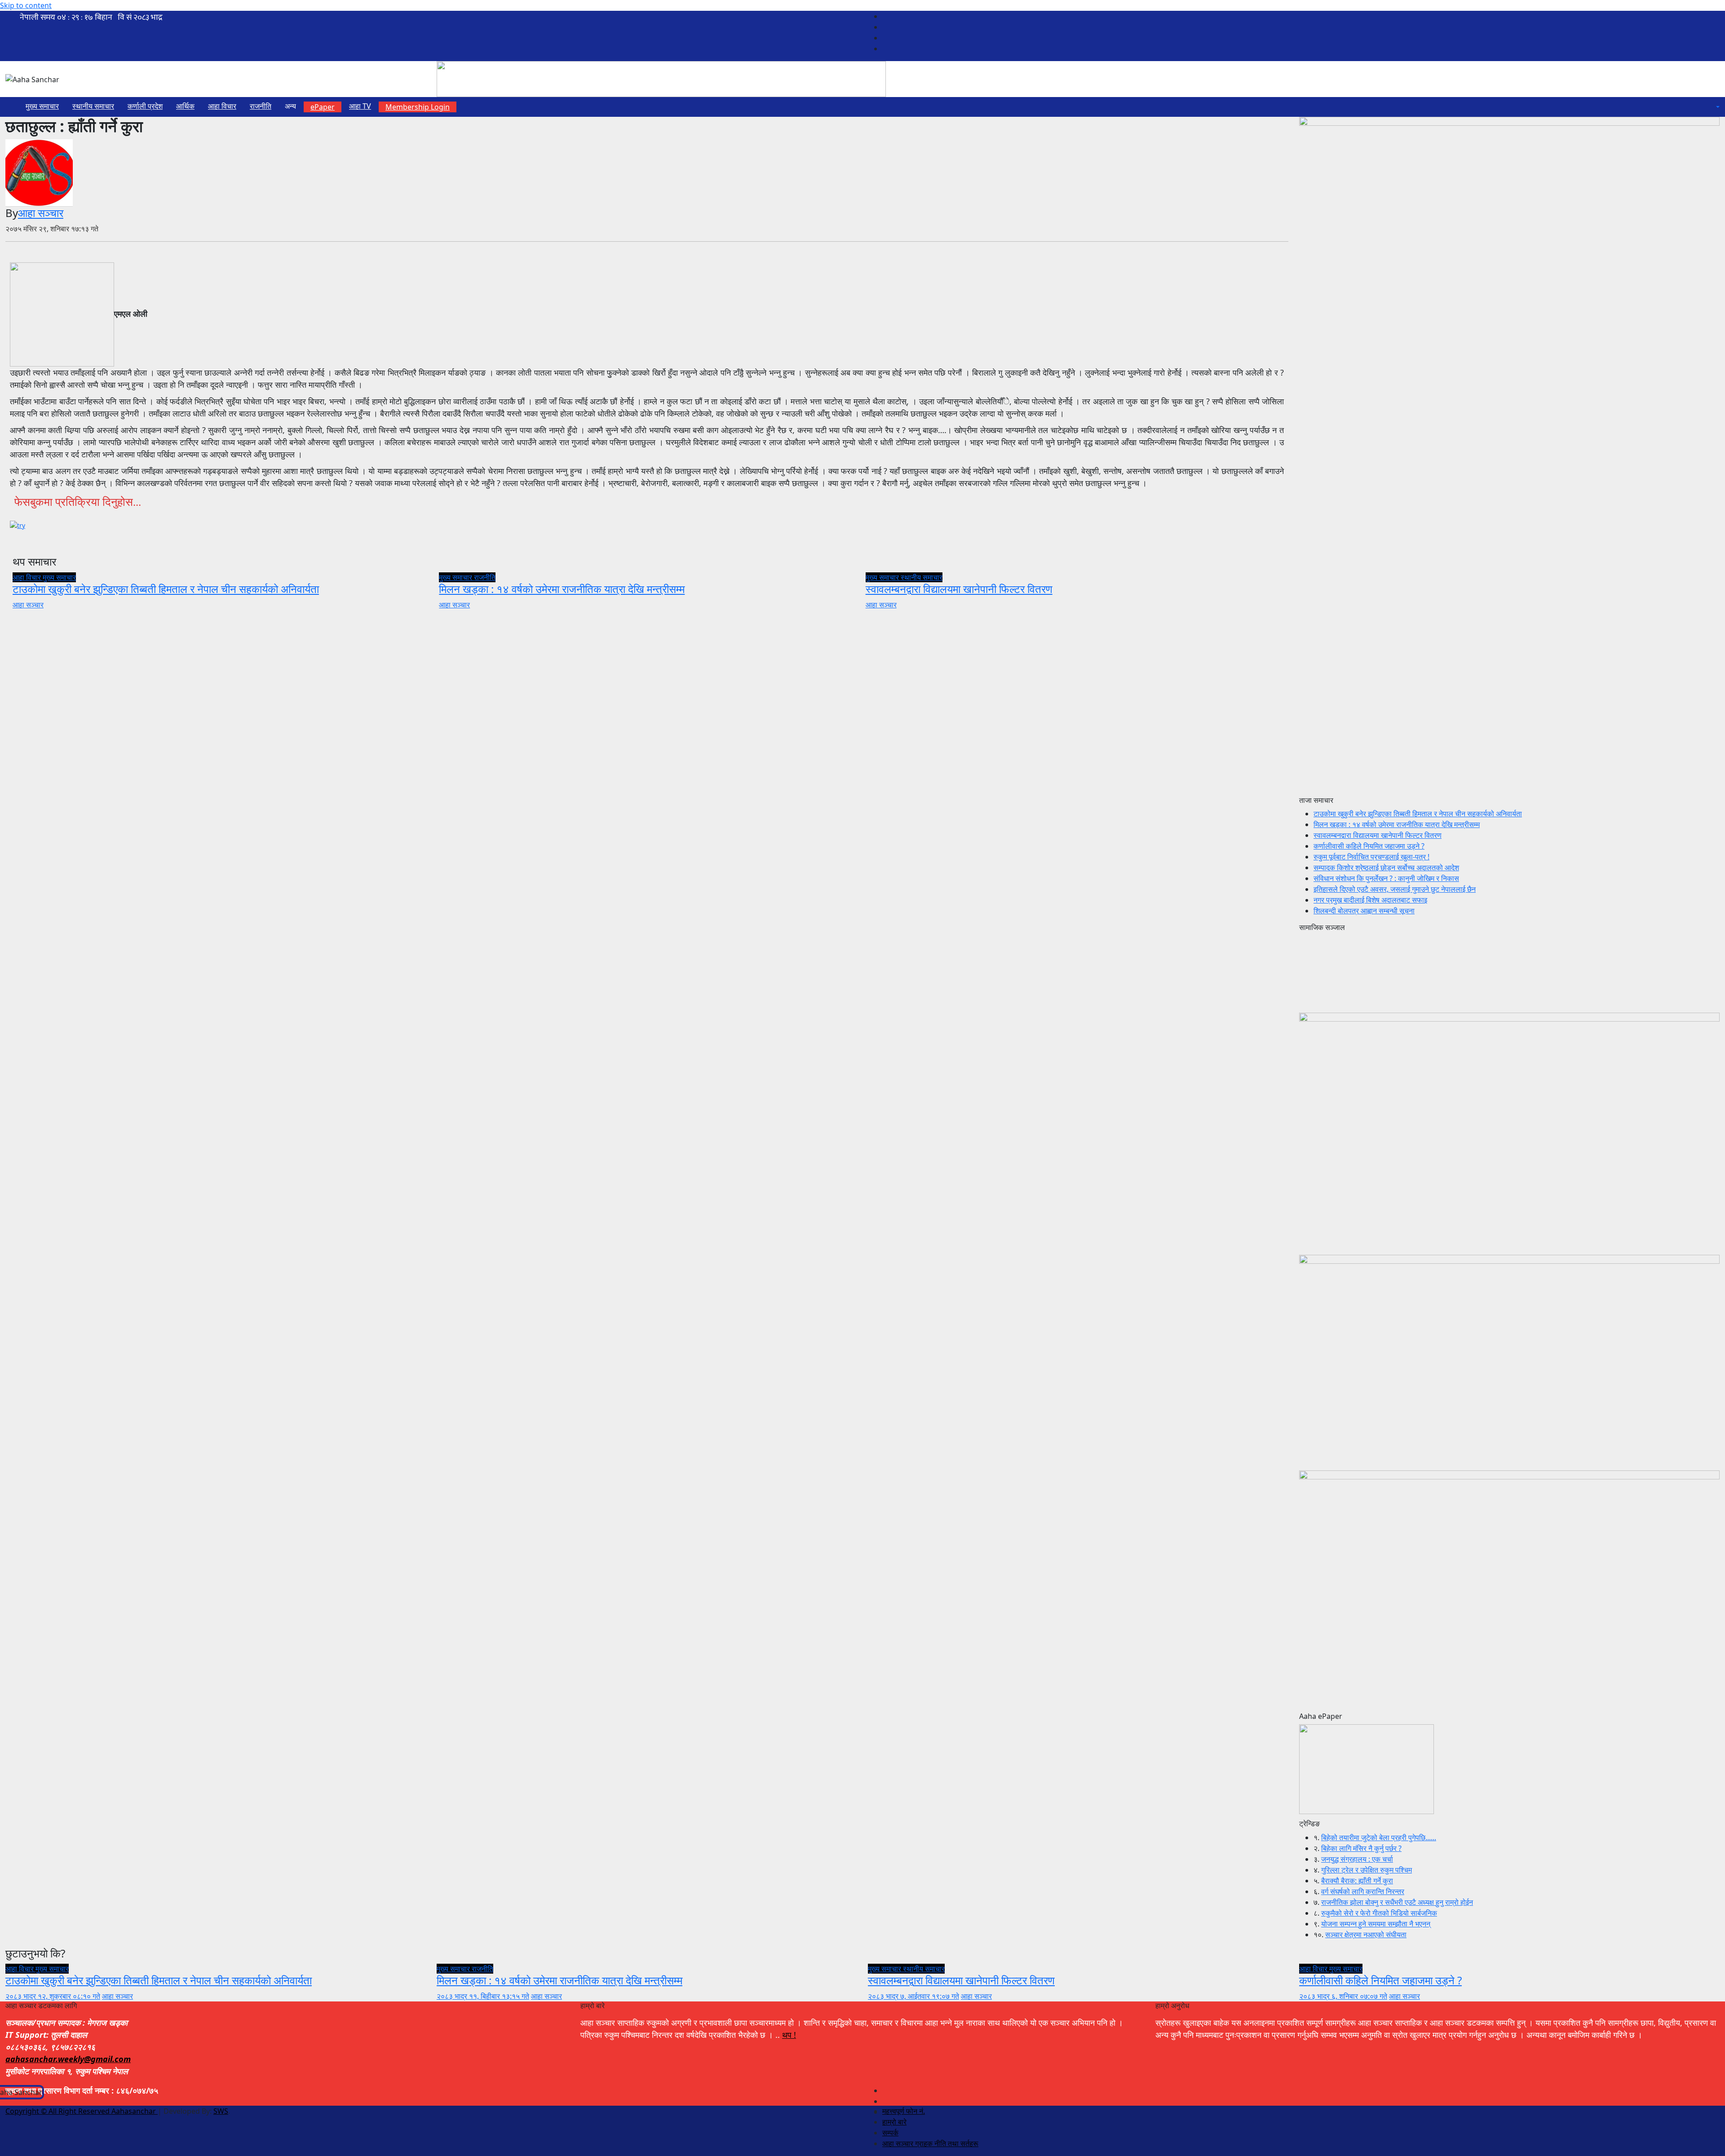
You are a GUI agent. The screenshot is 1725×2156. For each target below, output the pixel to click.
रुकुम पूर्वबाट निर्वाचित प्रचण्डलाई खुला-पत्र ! (1371, 857)
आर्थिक (185, 106)
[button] (1717, 107)
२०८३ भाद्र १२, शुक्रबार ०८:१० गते (53, 1996)
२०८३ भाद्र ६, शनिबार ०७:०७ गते (1343, 1996)
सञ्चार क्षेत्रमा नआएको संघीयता (1366, 1935)
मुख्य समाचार (42, 106)
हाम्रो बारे (894, 2122)
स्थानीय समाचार (93, 106)
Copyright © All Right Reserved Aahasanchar (82, 2111)
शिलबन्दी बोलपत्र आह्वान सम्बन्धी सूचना (1364, 911)
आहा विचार (222, 106)
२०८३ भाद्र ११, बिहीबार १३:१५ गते (483, 1996)
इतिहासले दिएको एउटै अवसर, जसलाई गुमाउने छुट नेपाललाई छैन (1395, 889)
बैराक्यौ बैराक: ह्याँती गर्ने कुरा (1357, 1881)
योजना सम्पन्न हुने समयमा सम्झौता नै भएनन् (1376, 1924)
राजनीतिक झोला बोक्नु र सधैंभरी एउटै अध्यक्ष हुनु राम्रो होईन (1397, 1902)
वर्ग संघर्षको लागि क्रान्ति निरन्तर (1363, 1891)
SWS (221, 2111)
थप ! (789, 2035)
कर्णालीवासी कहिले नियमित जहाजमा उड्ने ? (1369, 846)
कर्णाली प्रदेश (145, 106)
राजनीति (261, 106)
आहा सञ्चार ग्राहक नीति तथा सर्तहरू (930, 2143)
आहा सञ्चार (41, 213)
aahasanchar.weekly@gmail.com (68, 2059)
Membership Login (418, 107)
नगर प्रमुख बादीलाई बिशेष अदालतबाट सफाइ (1370, 900)
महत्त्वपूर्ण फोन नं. (904, 2111)
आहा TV (360, 106)
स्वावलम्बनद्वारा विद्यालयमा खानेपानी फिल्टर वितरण (959, 589)
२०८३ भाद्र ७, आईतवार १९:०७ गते (913, 1996)
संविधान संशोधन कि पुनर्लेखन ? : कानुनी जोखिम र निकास (1386, 878)
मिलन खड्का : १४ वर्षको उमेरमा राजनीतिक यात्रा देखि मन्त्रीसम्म (562, 589)
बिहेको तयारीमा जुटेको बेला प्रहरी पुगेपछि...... (1379, 1837)
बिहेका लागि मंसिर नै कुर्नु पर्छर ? (1361, 1848)
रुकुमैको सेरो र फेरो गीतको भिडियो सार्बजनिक (1379, 1913)
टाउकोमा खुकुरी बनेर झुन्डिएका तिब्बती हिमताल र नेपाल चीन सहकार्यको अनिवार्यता (166, 589)
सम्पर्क (890, 2133)
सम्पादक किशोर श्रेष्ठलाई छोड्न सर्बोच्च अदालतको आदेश (1386, 868)
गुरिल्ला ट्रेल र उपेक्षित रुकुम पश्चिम (1367, 1870)
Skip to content (26, 5)
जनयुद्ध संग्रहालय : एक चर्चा (1357, 1859)
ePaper (323, 107)
